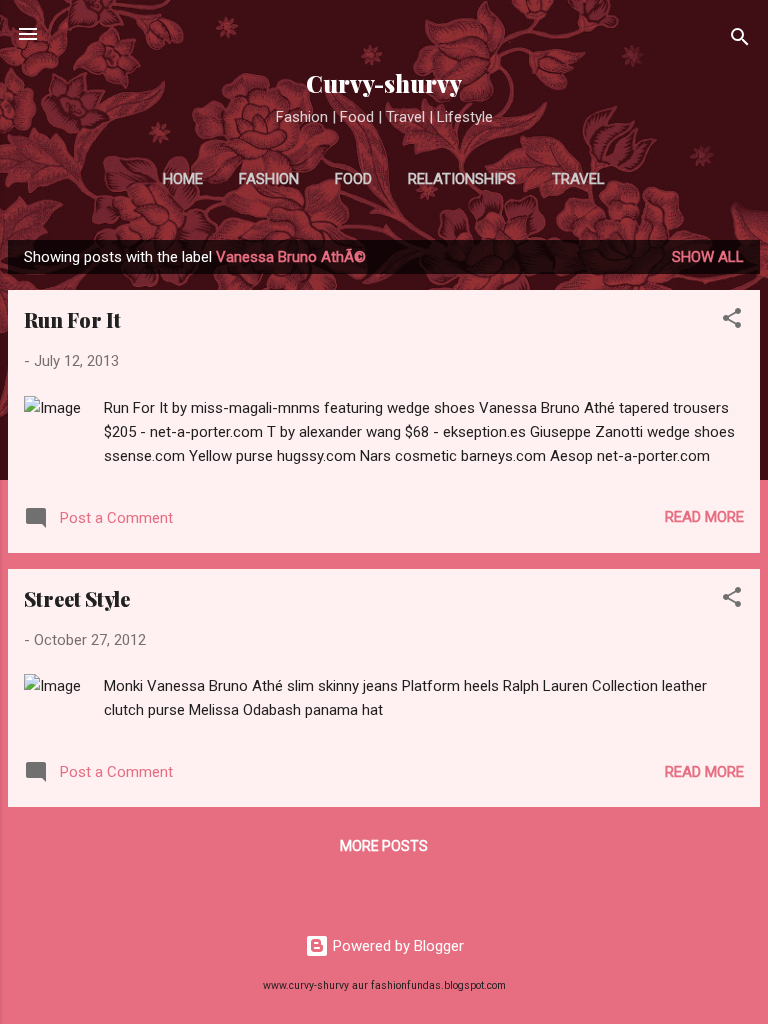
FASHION (269, 179)
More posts (384, 846)
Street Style (77, 598)
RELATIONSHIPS (462, 179)
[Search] (740, 40)
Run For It (72, 319)
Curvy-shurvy (384, 83)
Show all (708, 257)
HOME (183, 179)
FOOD (353, 179)
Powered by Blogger (396, 946)
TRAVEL (578, 179)
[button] (732, 321)
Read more (704, 517)
